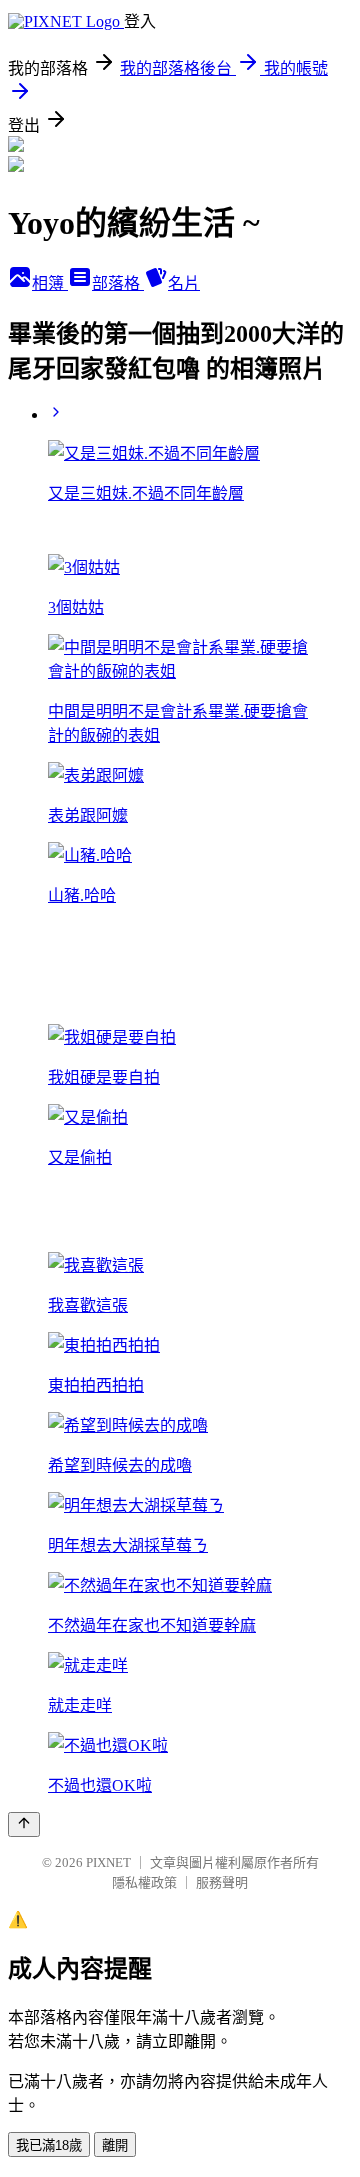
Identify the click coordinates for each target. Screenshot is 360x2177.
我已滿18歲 (49, 2145)
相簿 (50, 283)
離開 (115, 2145)
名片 (184, 283)
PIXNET (108, 1862)
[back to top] (24, 1824)
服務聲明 (222, 1882)
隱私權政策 (144, 1882)
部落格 (118, 283)
